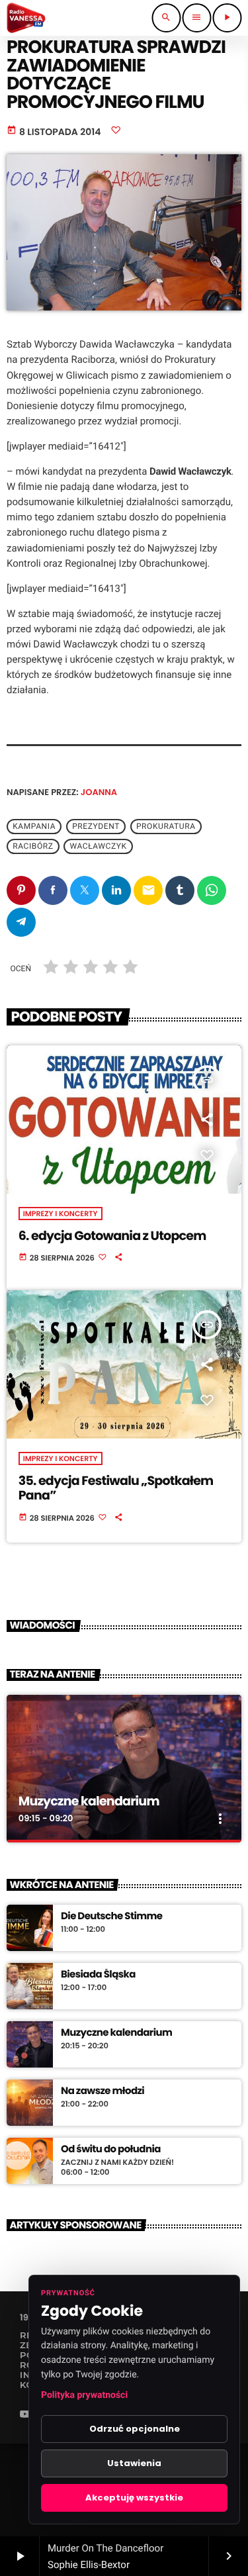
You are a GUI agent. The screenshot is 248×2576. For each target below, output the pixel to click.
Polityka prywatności (84, 2395)
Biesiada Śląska (98, 1975)
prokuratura (166, 826)
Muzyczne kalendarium (89, 1801)
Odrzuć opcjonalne (135, 2429)
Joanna (99, 792)
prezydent (96, 826)
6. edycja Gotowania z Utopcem (112, 1236)
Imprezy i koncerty (61, 1214)
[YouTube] (25, 2415)
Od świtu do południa (111, 2150)
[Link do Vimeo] (26, 18)
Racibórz (33, 846)
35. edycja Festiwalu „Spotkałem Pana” (116, 1488)
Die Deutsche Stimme (111, 1917)
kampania (34, 826)
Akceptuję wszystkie (134, 2498)
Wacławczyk (99, 846)
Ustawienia (134, 2463)
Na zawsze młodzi (103, 2091)
